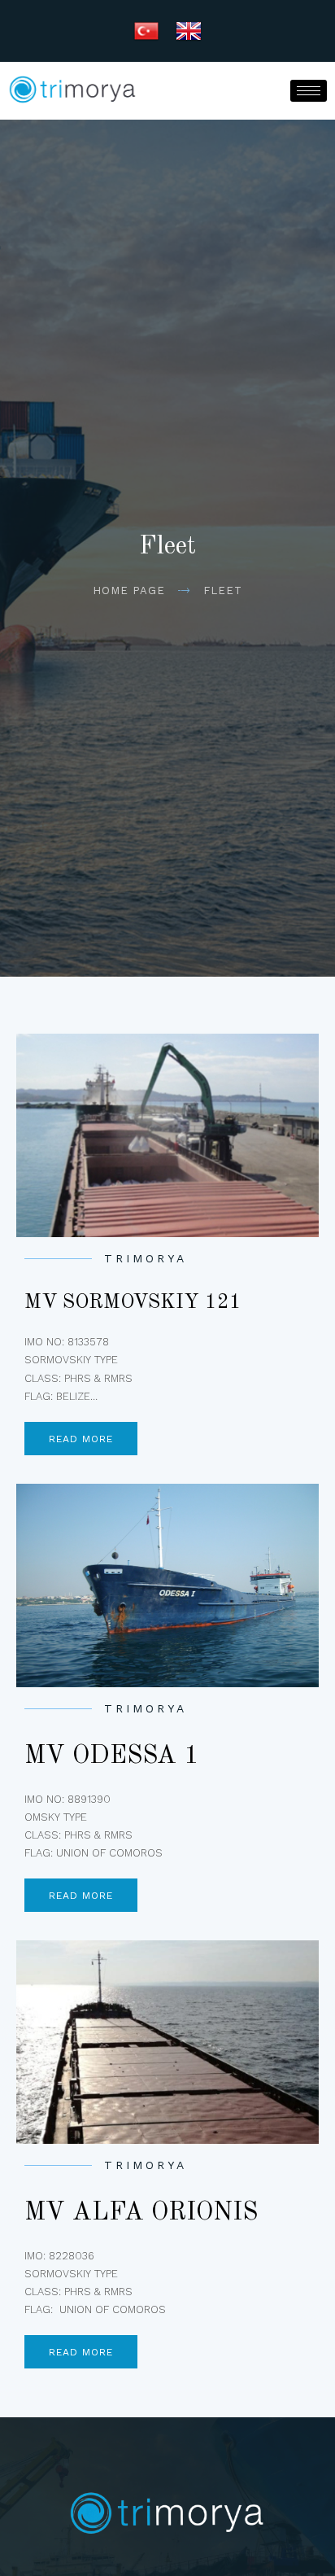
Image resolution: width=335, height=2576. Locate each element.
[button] (81, 1439)
